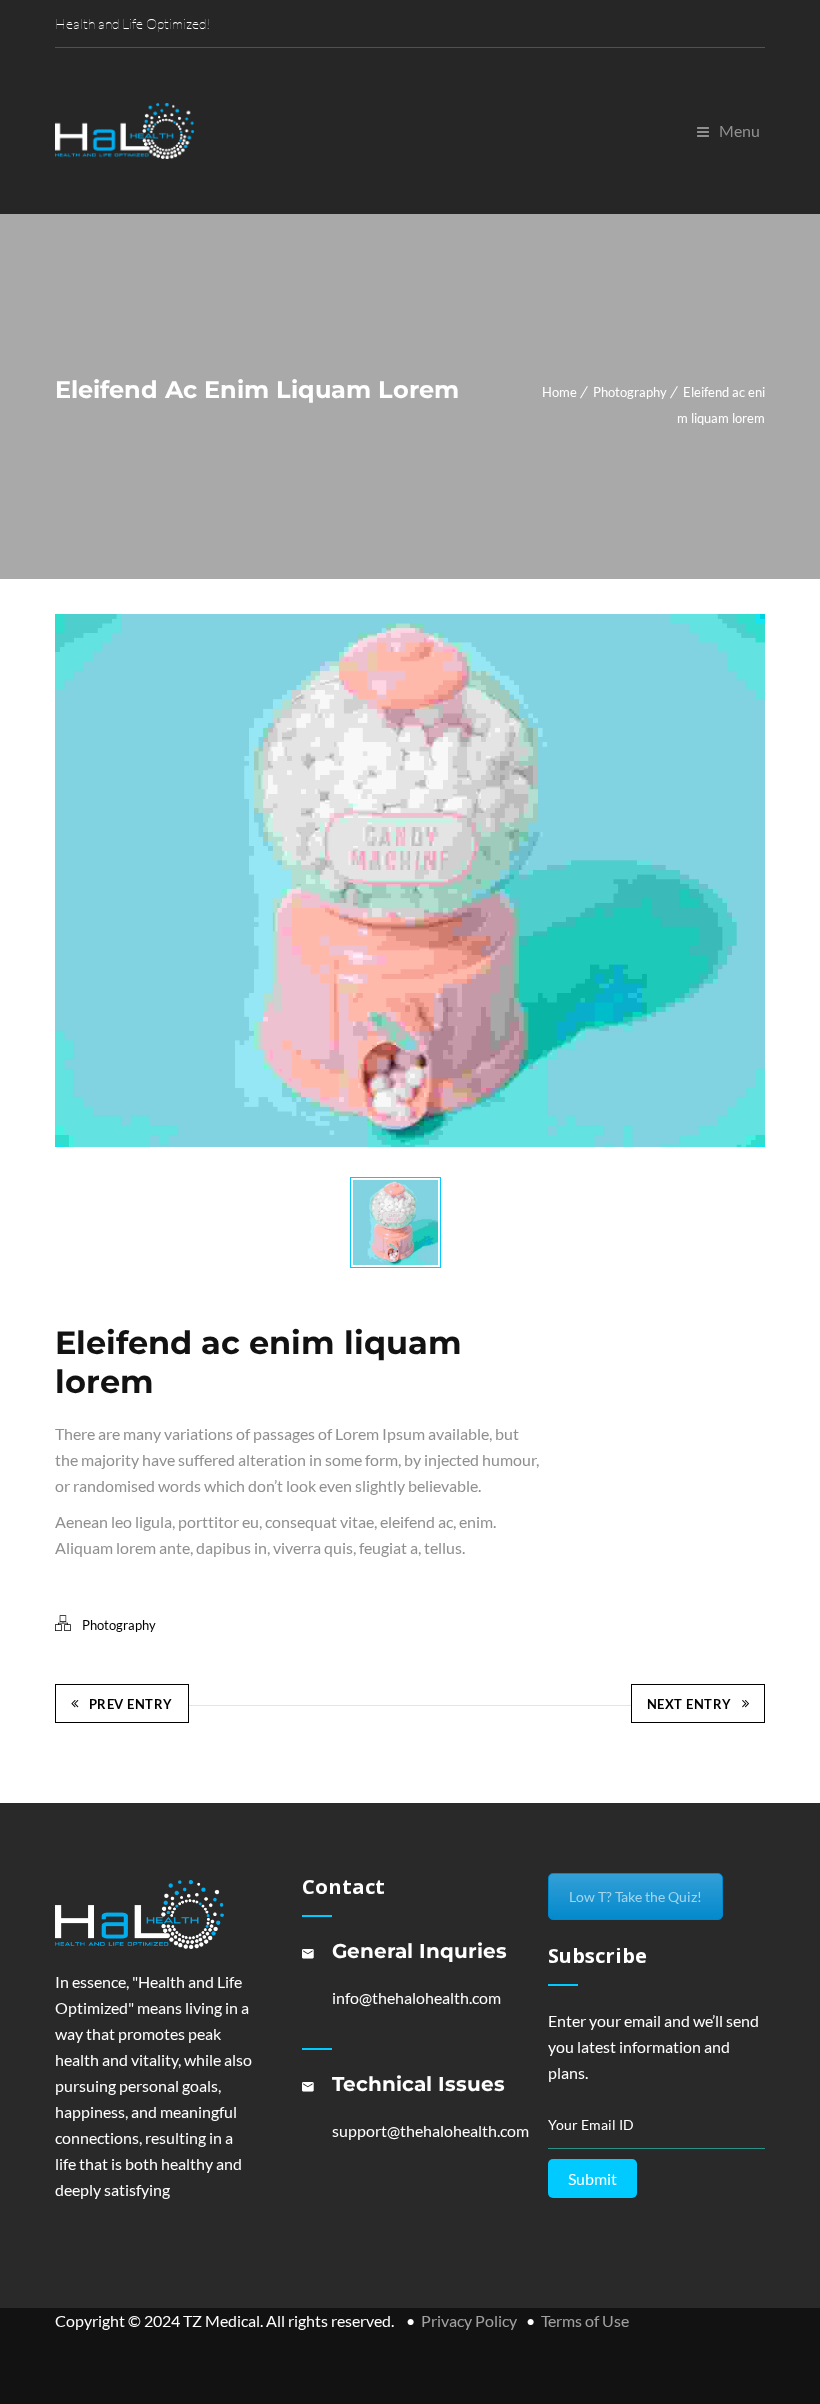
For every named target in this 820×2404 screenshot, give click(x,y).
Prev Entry (131, 1704)
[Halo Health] (125, 131)
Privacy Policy (469, 2320)
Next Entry (689, 1704)
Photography (630, 392)
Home (559, 392)
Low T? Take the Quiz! (635, 1896)
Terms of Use (585, 2320)
